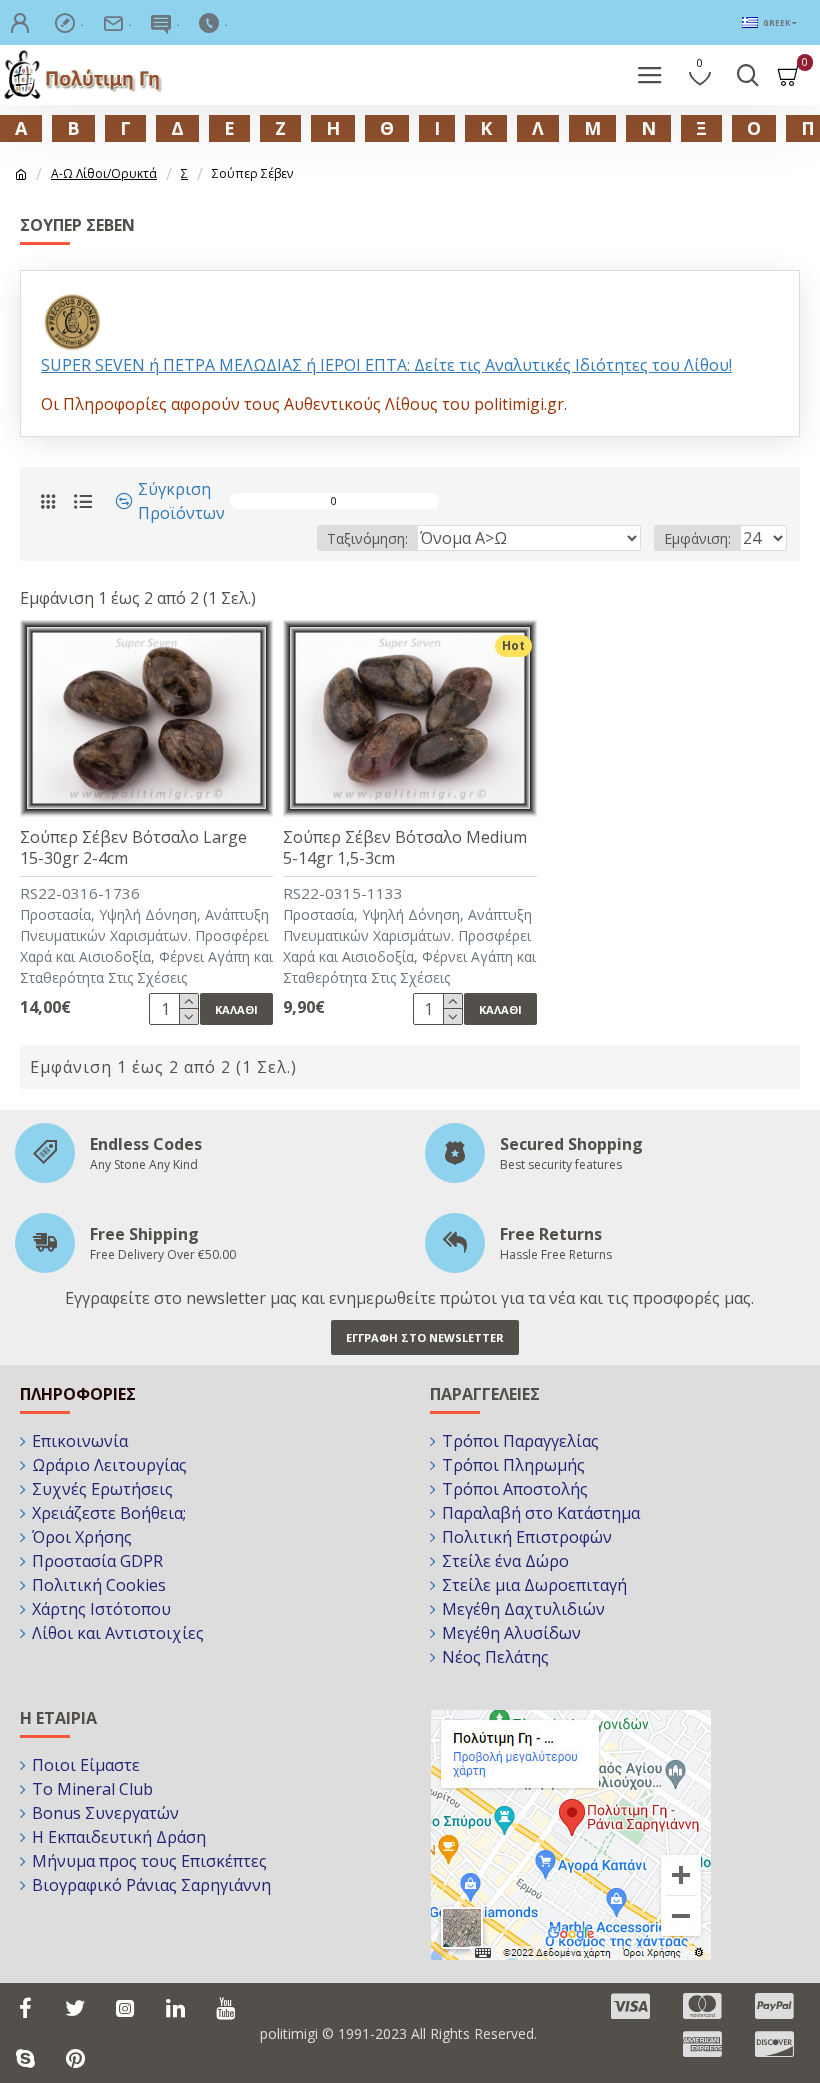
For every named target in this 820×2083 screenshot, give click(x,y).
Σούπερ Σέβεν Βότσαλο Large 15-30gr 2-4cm (133, 848)
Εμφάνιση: (697, 538)
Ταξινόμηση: (367, 538)
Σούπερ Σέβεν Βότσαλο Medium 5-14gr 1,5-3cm (405, 848)
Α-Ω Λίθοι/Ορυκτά (104, 173)
